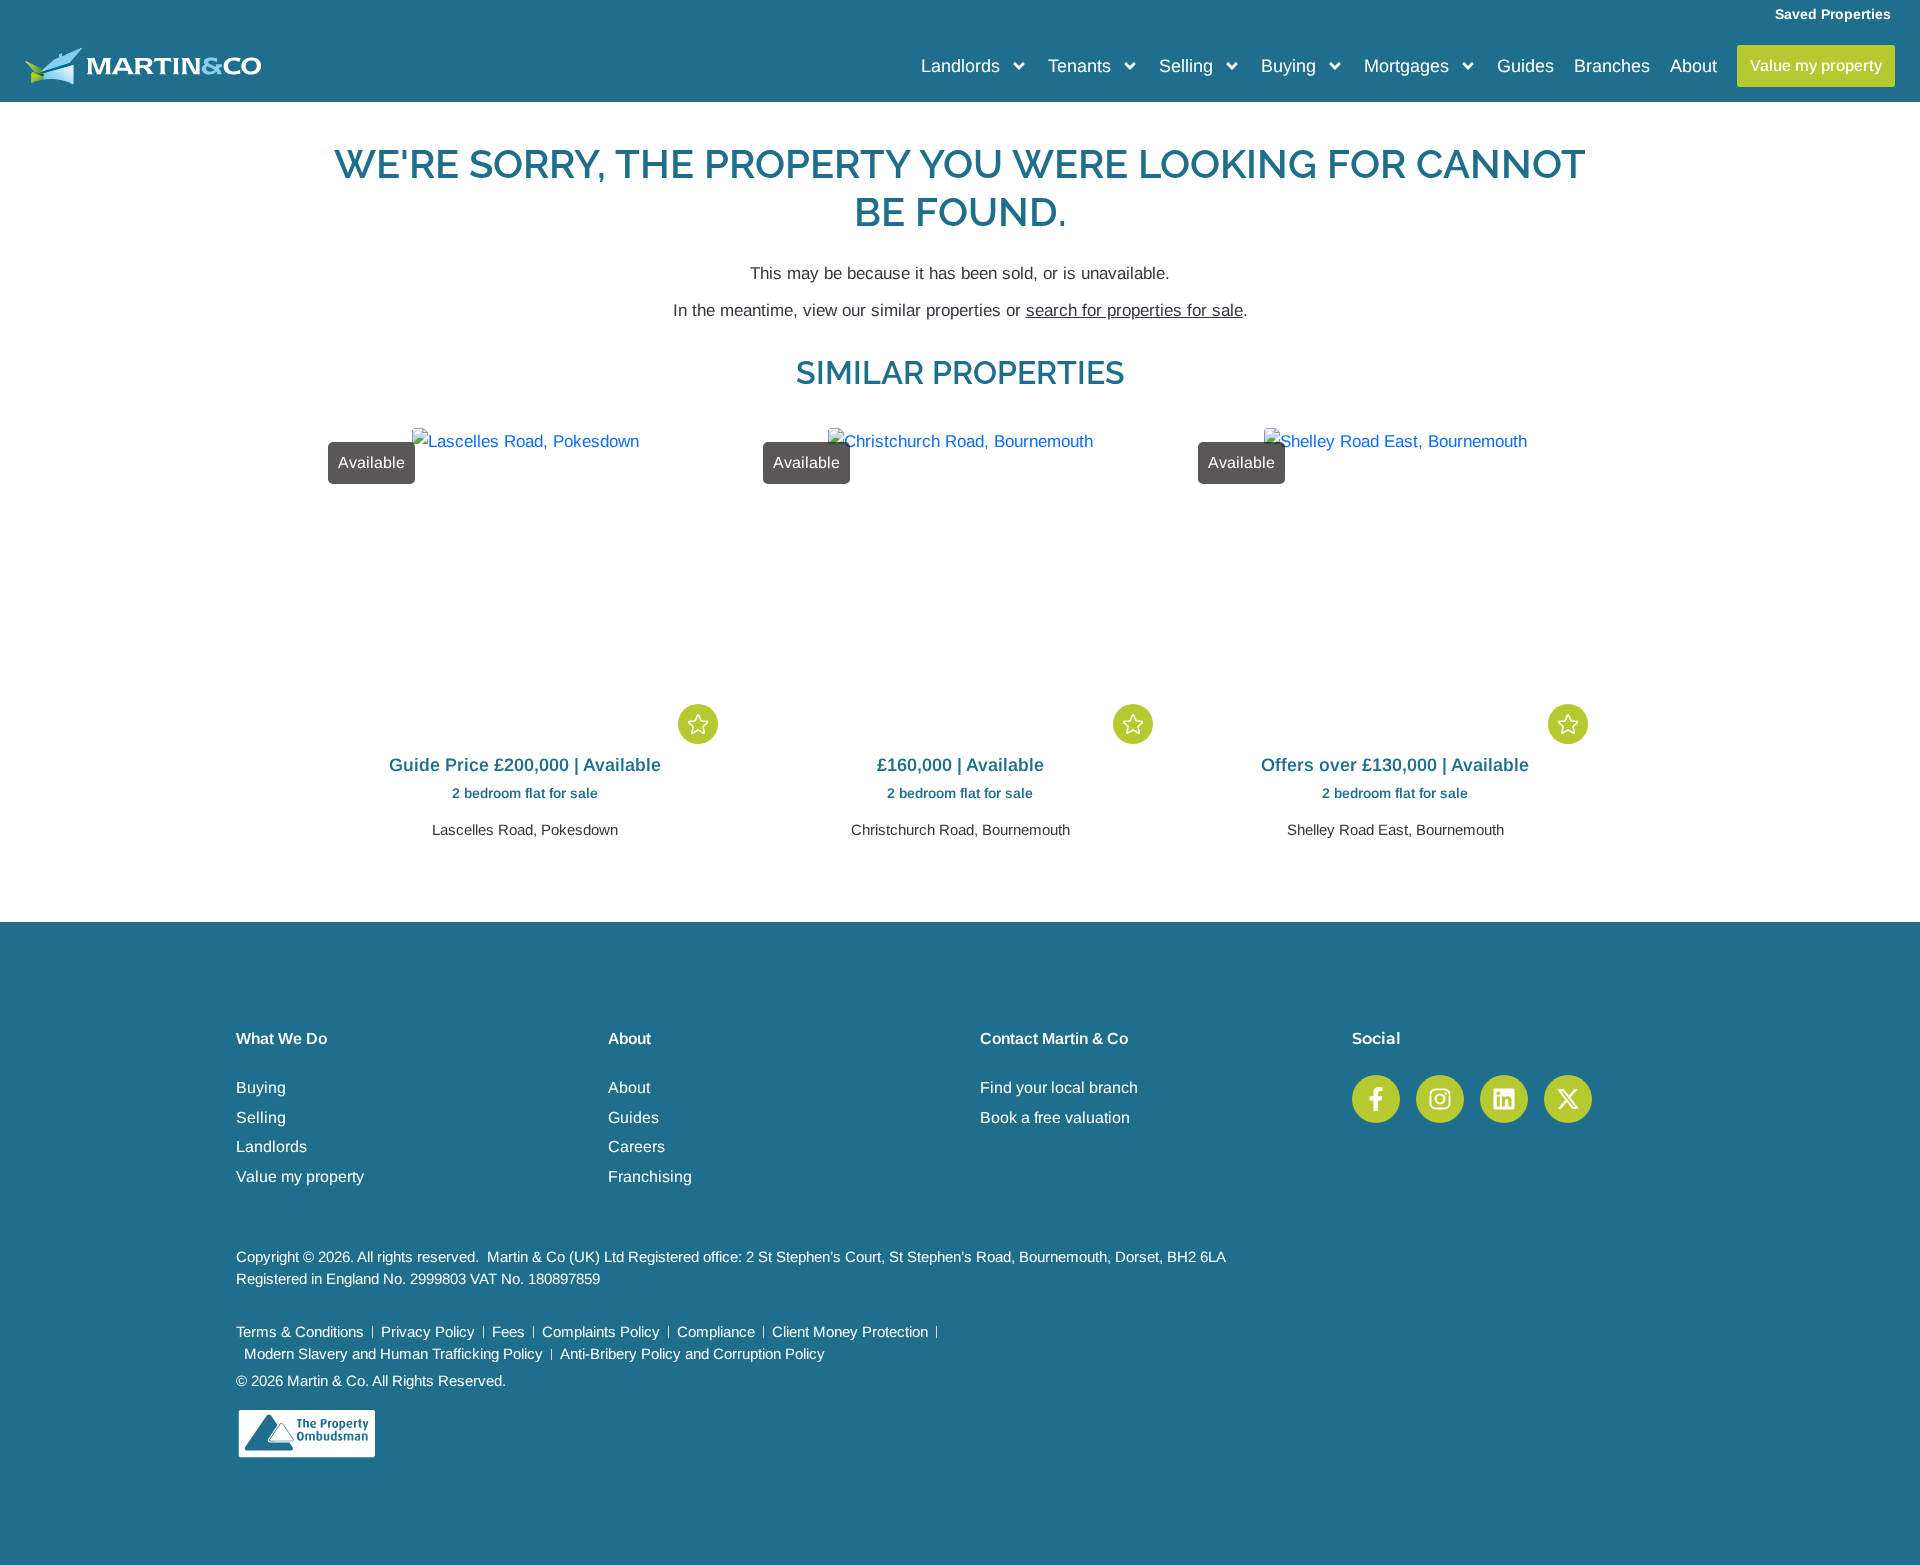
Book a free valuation (1055, 1117)
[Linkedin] (1504, 1099)
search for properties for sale (1134, 310)
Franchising (650, 1176)
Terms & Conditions (300, 1331)
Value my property (300, 1176)
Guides (1525, 66)
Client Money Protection (850, 1331)
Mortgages (1406, 66)
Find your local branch (1059, 1087)
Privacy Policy (428, 1331)
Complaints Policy (601, 1331)
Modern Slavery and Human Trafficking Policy (393, 1353)
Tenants (1079, 66)
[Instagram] (1440, 1099)
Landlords (960, 66)
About (1693, 66)
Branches (1612, 66)
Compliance (716, 1331)
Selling (1186, 66)
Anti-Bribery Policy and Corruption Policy (692, 1353)
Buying (1288, 66)
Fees (508, 1331)
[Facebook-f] (1376, 1099)
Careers (636, 1146)
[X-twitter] (1568, 1099)
